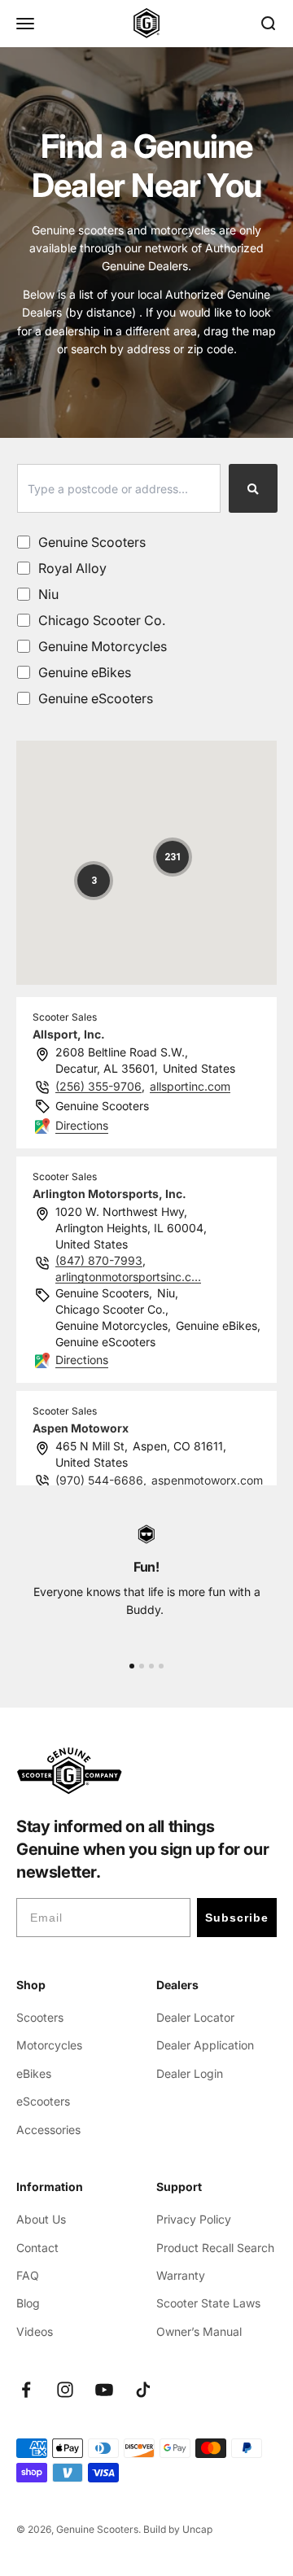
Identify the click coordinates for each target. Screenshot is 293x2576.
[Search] (253, 488)
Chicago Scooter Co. (102, 620)
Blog (28, 2303)
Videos (35, 2331)
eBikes (34, 2073)
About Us (41, 2219)
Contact (37, 2248)
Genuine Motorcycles (103, 646)
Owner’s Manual (199, 2331)
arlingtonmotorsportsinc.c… (128, 1277)
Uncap (197, 2529)
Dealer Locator (195, 2017)
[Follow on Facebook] (26, 2390)
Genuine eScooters (96, 698)
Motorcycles (49, 2045)
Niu (48, 594)
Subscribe (237, 1918)
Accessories (48, 2130)
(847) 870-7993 (99, 1260)
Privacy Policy (194, 2219)
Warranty (181, 2275)
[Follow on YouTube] (104, 2390)
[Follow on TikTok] (143, 2390)
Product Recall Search (215, 2248)
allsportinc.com (190, 1086)
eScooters (43, 2101)
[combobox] (119, 488)
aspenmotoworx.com (207, 1480)
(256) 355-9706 (98, 1086)
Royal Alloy (72, 568)
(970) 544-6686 (99, 1480)
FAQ (28, 2275)
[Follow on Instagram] (65, 2390)
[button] (94, 881)
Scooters (40, 2017)
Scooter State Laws (208, 2303)
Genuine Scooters (92, 542)
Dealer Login (190, 2073)
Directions (82, 1125)
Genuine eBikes (85, 672)
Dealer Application (205, 2045)
